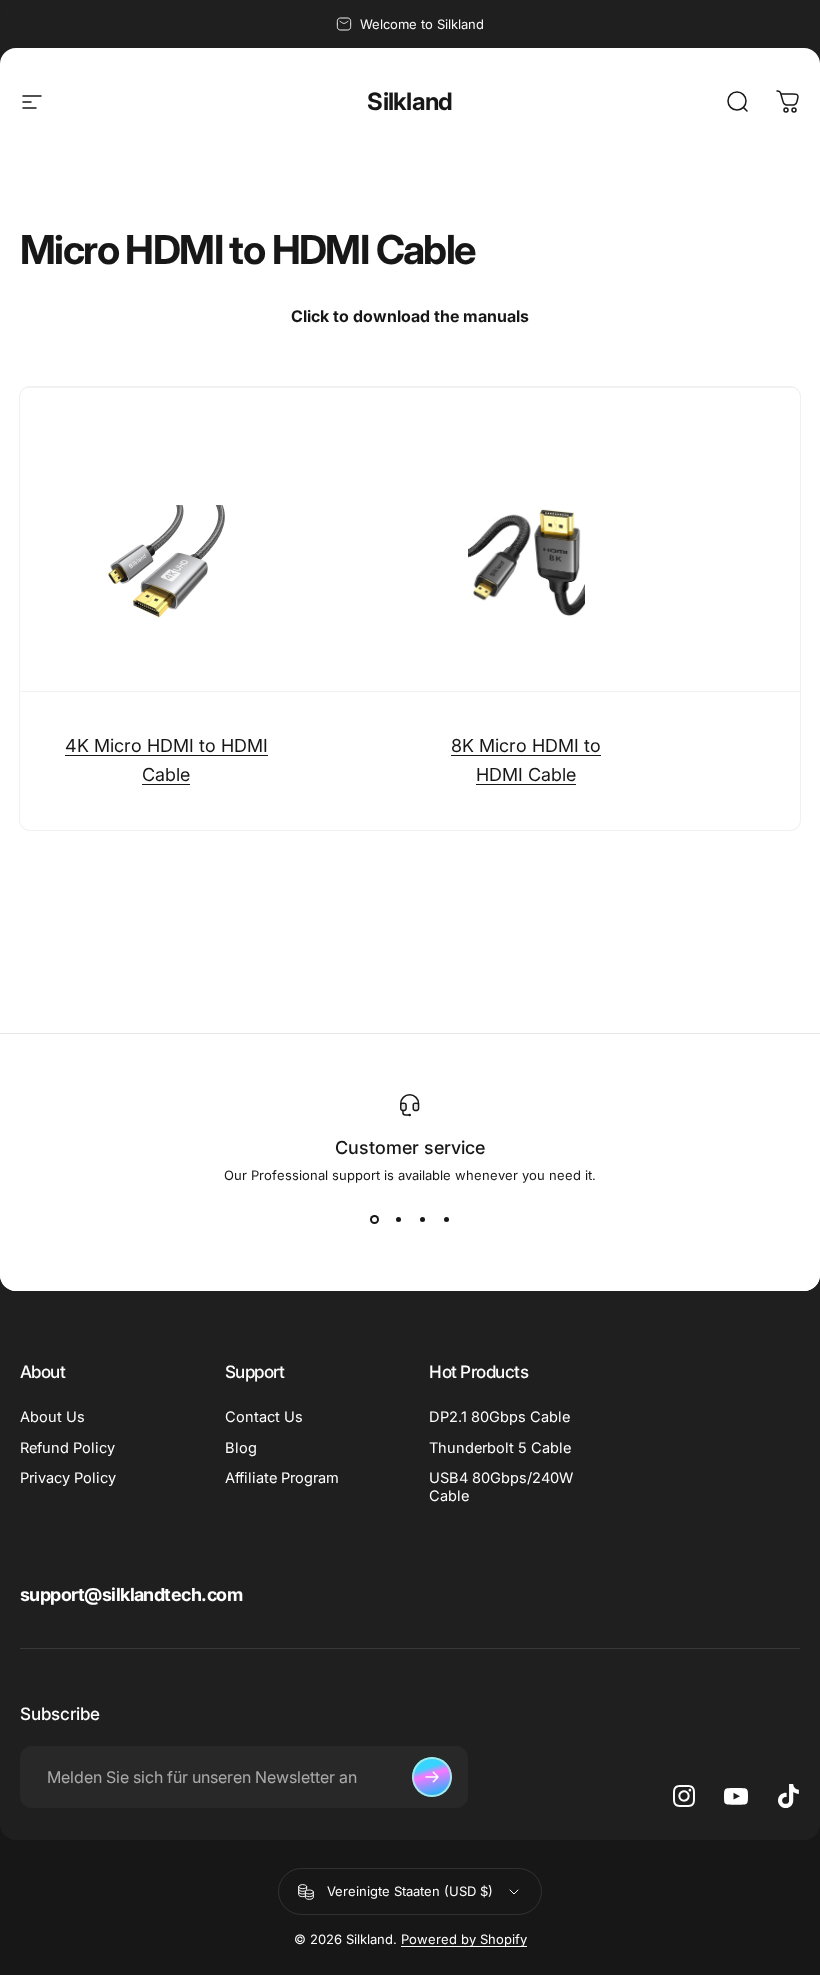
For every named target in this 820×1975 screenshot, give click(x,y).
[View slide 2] (398, 1219)
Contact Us (264, 1417)
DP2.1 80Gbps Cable (499, 1417)
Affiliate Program (282, 1478)
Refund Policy (67, 1448)
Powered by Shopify (464, 1939)
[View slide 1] (374, 1219)
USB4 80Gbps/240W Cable (501, 1487)
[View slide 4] (446, 1219)
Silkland (409, 101)
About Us (52, 1417)
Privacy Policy (68, 1478)
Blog (241, 1448)
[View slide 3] (422, 1219)
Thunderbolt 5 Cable (500, 1448)
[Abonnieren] (432, 1777)
